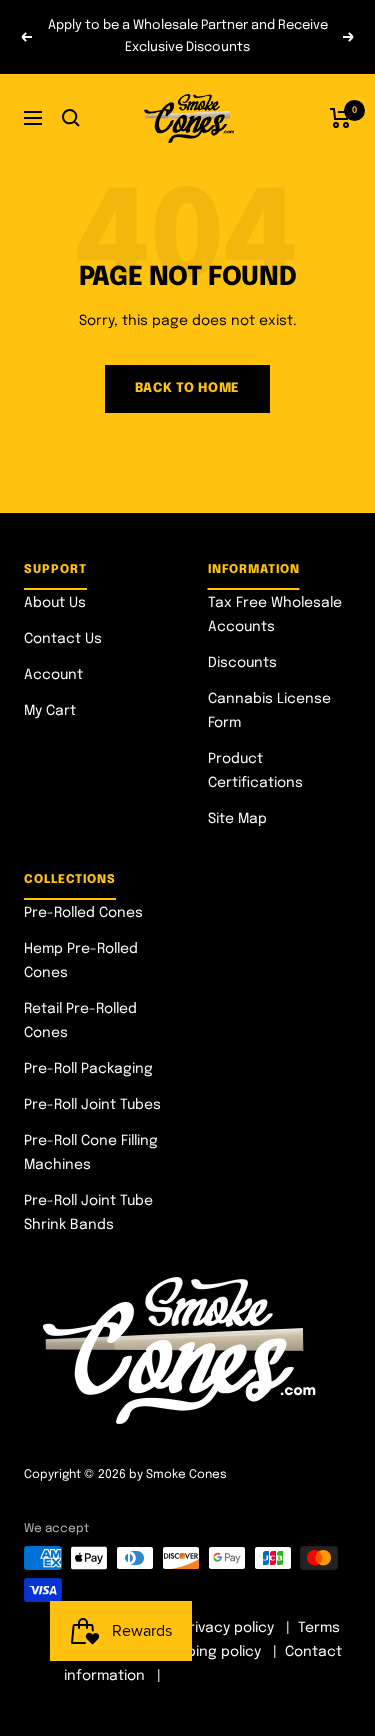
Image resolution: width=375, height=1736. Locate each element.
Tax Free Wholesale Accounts (275, 615)
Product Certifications (255, 771)
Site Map (237, 819)
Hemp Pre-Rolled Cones (81, 961)
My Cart (50, 711)
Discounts (242, 663)
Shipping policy (209, 1652)
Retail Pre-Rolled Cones (80, 1021)
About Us (55, 603)
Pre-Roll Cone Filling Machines (91, 1153)
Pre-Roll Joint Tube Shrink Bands (88, 1213)
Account (53, 675)
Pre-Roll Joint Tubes (92, 1105)
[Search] (71, 118)
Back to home (187, 388)
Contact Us (63, 639)
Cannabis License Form (269, 711)
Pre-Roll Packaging (88, 1069)
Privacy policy (227, 1628)
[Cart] (340, 118)
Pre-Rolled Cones (83, 913)
